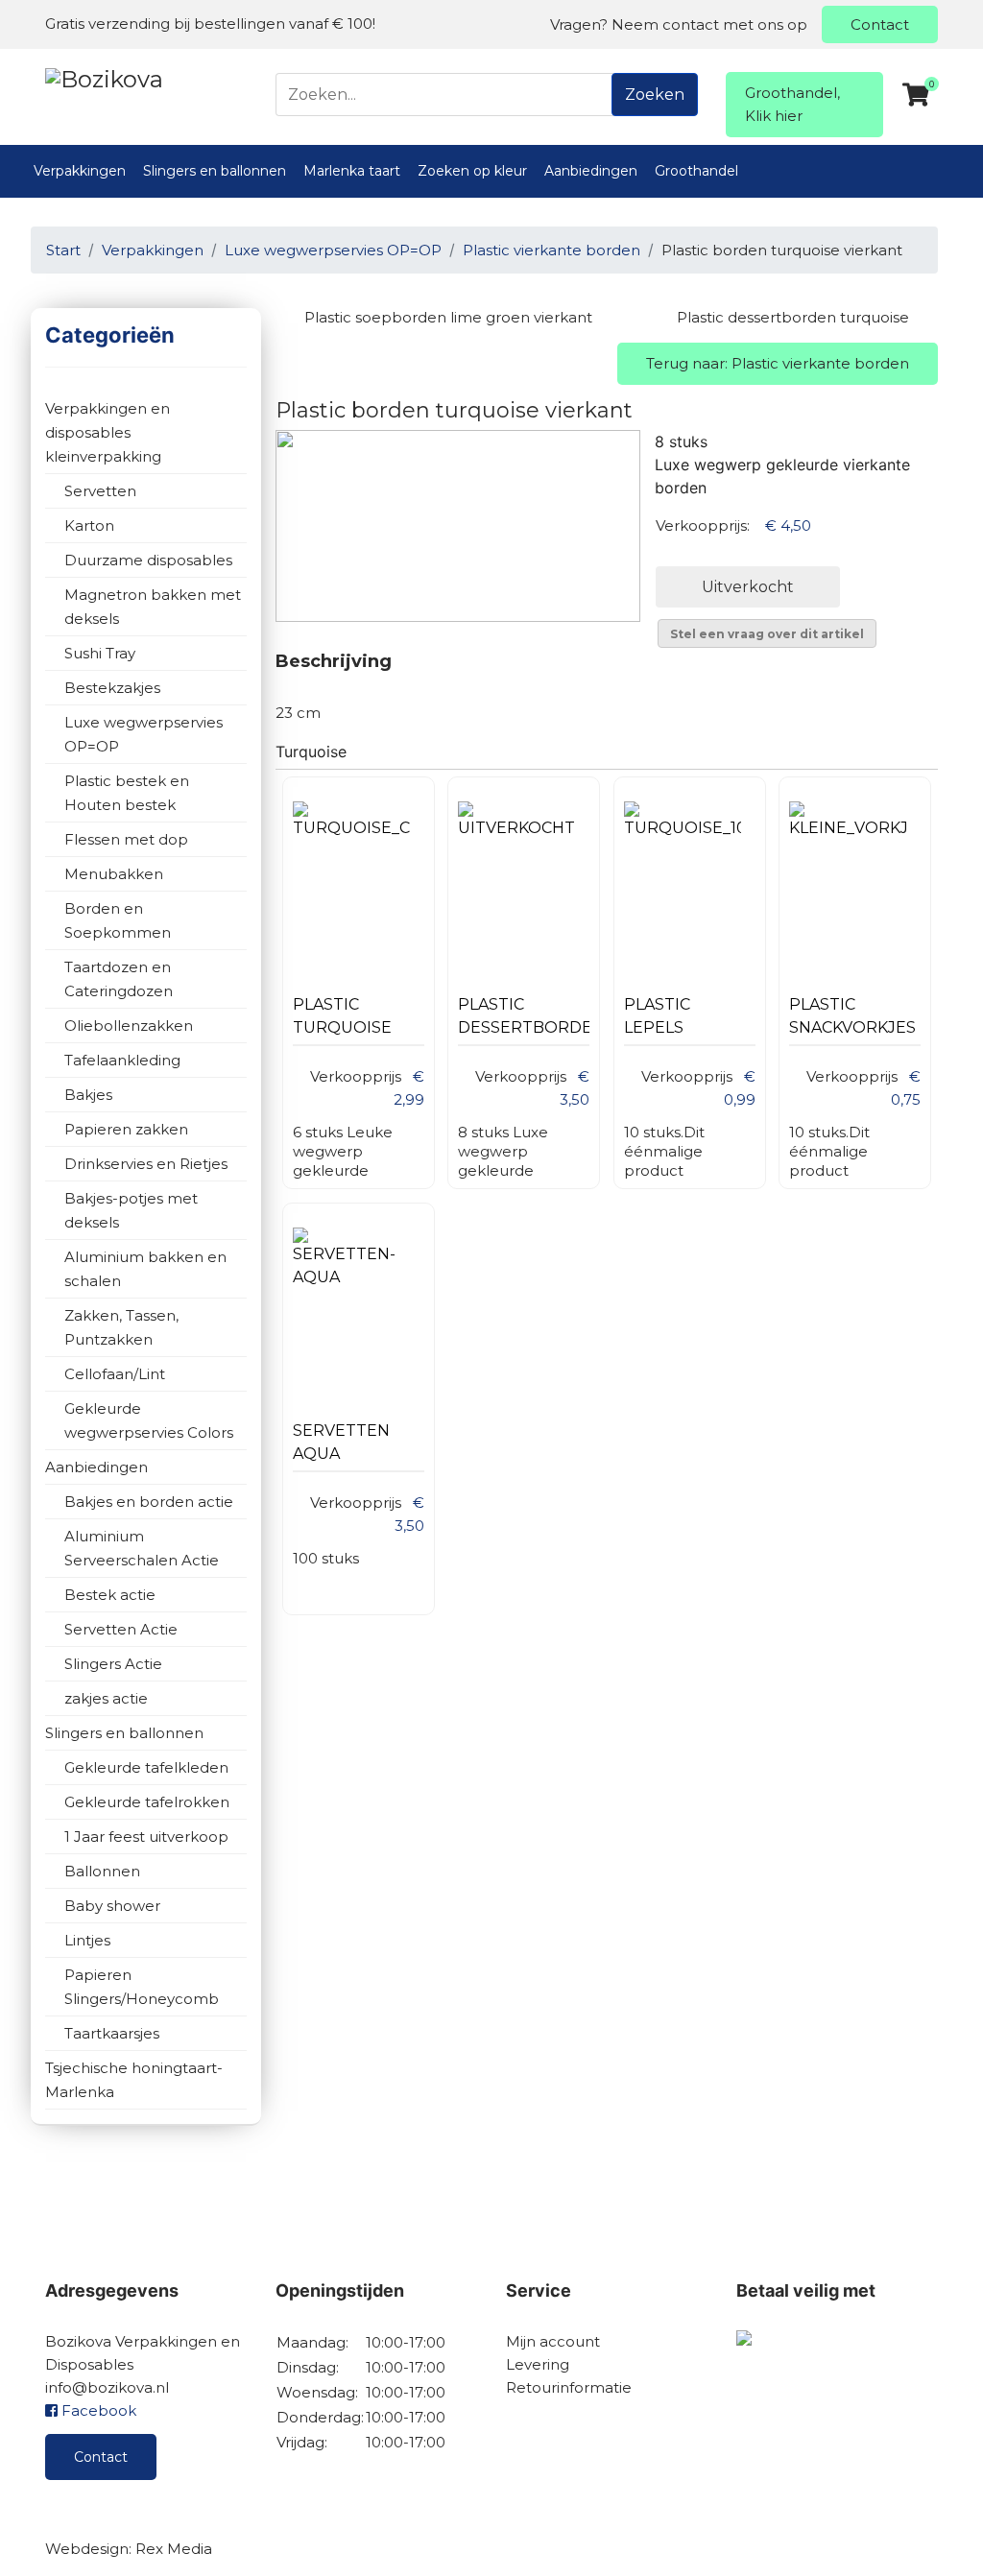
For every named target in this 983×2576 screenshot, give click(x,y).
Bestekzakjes (112, 688)
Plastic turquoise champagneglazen (359, 1021)
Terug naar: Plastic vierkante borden (778, 363)
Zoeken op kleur (472, 171)
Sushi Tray (100, 653)
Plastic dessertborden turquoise (793, 317)
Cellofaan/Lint (115, 1374)
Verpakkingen (80, 171)
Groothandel (696, 171)
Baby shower (112, 1906)
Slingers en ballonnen (215, 171)
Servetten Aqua (341, 1442)
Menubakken (114, 874)
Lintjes (87, 1940)
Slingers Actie (113, 1664)
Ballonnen (102, 1871)
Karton (89, 525)
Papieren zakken (126, 1129)
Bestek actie (110, 1595)
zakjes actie (106, 1698)
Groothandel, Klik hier (792, 104)
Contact (880, 24)
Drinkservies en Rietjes (146, 1164)
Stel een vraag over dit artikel (767, 634)
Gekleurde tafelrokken (147, 1802)
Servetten (100, 491)
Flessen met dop (126, 839)
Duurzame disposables (148, 560)
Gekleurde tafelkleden (146, 1767)
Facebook (97, 2410)
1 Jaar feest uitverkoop (146, 1837)
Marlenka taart (352, 171)
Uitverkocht (748, 587)
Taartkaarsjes (112, 2033)
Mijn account (553, 2341)
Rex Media (174, 2549)
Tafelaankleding (122, 1060)
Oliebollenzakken (129, 1026)
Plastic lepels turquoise (673, 1021)
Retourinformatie (569, 2387)
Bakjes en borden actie (149, 1502)
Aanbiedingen (591, 171)
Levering (538, 2364)
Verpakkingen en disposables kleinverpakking (108, 432)
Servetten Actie (121, 1629)
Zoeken (655, 95)
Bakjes (88, 1095)
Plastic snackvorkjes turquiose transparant (852, 1021)
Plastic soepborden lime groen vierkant (448, 317)
